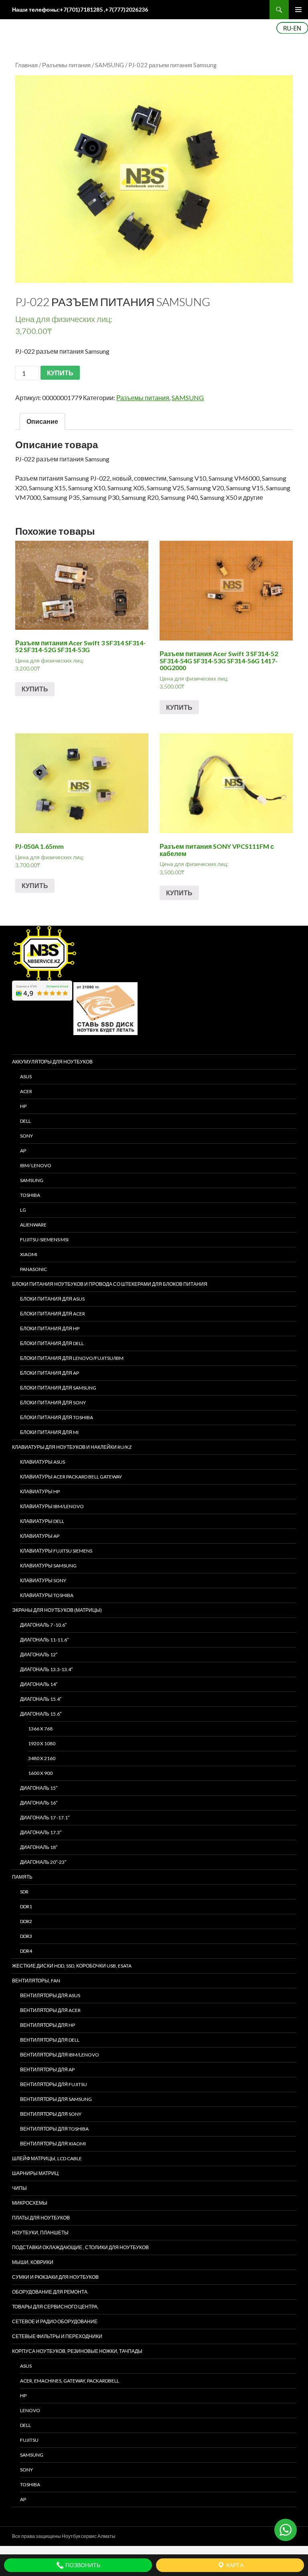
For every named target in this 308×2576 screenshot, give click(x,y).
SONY (26, 1136)
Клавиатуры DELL (42, 1521)
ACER (26, 1091)
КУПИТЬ (60, 373)
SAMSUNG (109, 65)
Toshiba (30, 1195)
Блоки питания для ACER (53, 1314)
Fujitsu (29, 2440)
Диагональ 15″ (39, 1788)
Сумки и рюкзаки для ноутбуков (55, 2277)
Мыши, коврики (33, 2262)
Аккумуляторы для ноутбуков (52, 1062)
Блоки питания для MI (49, 1432)
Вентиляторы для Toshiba (54, 2129)
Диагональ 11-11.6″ (44, 1640)
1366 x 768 (40, 1729)
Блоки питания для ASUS (52, 1299)
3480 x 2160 (42, 1758)
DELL (25, 1121)
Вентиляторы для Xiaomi (53, 2144)
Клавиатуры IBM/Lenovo (52, 1506)
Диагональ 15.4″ (41, 1699)
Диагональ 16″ (39, 1803)
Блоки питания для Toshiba (57, 1417)
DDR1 (26, 1906)
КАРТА (234, 2565)
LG (23, 1210)
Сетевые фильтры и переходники (57, 2336)
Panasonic (33, 1269)
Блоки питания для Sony (53, 1403)
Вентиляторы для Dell (50, 2040)
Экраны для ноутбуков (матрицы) (57, 1610)
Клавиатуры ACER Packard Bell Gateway (71, 1477)
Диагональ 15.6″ (41, 1714)
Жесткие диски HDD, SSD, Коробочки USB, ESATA (72, 1966)
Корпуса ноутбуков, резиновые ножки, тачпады (77, 2351)
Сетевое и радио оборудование (55, 2321)
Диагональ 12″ (39, 1655)
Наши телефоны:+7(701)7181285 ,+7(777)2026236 (80, 9)
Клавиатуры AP (40, 1536)
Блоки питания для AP (50, 1373)
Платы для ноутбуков (41, 2218)
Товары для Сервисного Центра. (55, 2307)
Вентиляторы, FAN (36, 1981)
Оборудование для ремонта (50, 2292)
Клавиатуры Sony (43, 1580)
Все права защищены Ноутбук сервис (54, 2536)
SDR (24, 1892)
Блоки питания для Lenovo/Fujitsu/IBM (72, 1358)
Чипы (19, 2188)
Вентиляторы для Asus (50, 1995)
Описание (42, 421)
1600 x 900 (40, 1773)
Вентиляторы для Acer (50, 2010)
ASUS (26, 1077)
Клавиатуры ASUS (43, 1462)
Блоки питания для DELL (52, 1343)
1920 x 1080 (42, 1743)
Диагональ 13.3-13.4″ (46, 1669)
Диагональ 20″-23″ (43, 1862)
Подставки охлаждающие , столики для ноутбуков (80, 2247)
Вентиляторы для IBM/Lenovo (60, 2055)
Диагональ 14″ (39, 1684)
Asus (26, 2366)
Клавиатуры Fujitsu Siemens (56, 1551)
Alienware (33, 1225)
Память (22, 1877)
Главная (26, 65)
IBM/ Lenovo (36, 1165)
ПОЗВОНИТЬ (82, 2565)
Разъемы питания (66, 65)
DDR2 (26, 1921)
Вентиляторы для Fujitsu (54, 2084)
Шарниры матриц (35, 2173)
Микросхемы (30, 2203)
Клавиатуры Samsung (48, 1566)
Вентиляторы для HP (48, 2025)
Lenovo (30, 2410)
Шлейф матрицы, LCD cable (47, 2158)
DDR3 (26, 1936)
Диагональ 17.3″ (41, 1832)
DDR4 (26, 1951)
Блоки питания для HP (50, 1328)
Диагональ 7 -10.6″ (43, 1625)
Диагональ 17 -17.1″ (45, 1818)
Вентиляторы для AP (47, 2069)
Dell (25, 2425)
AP (23, 1151)
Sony (26, 2470)
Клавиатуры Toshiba (47, 1595)
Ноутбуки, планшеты (40, 2233)
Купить (35, 689)
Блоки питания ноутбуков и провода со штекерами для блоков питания (110, 1284)
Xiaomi (29, 1254)
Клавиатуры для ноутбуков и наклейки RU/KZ (72, 1447)
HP (23, 1106)
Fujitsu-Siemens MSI (44, 1240)
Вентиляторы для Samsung (56, 2099)
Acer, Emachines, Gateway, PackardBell (70, 2381)
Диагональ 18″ (39, 1847)
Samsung (32, 1180)
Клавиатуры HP (40, 1491)
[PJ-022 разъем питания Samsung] (154, 179)
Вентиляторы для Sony (51, 2114)
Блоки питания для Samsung (58, 1388)
